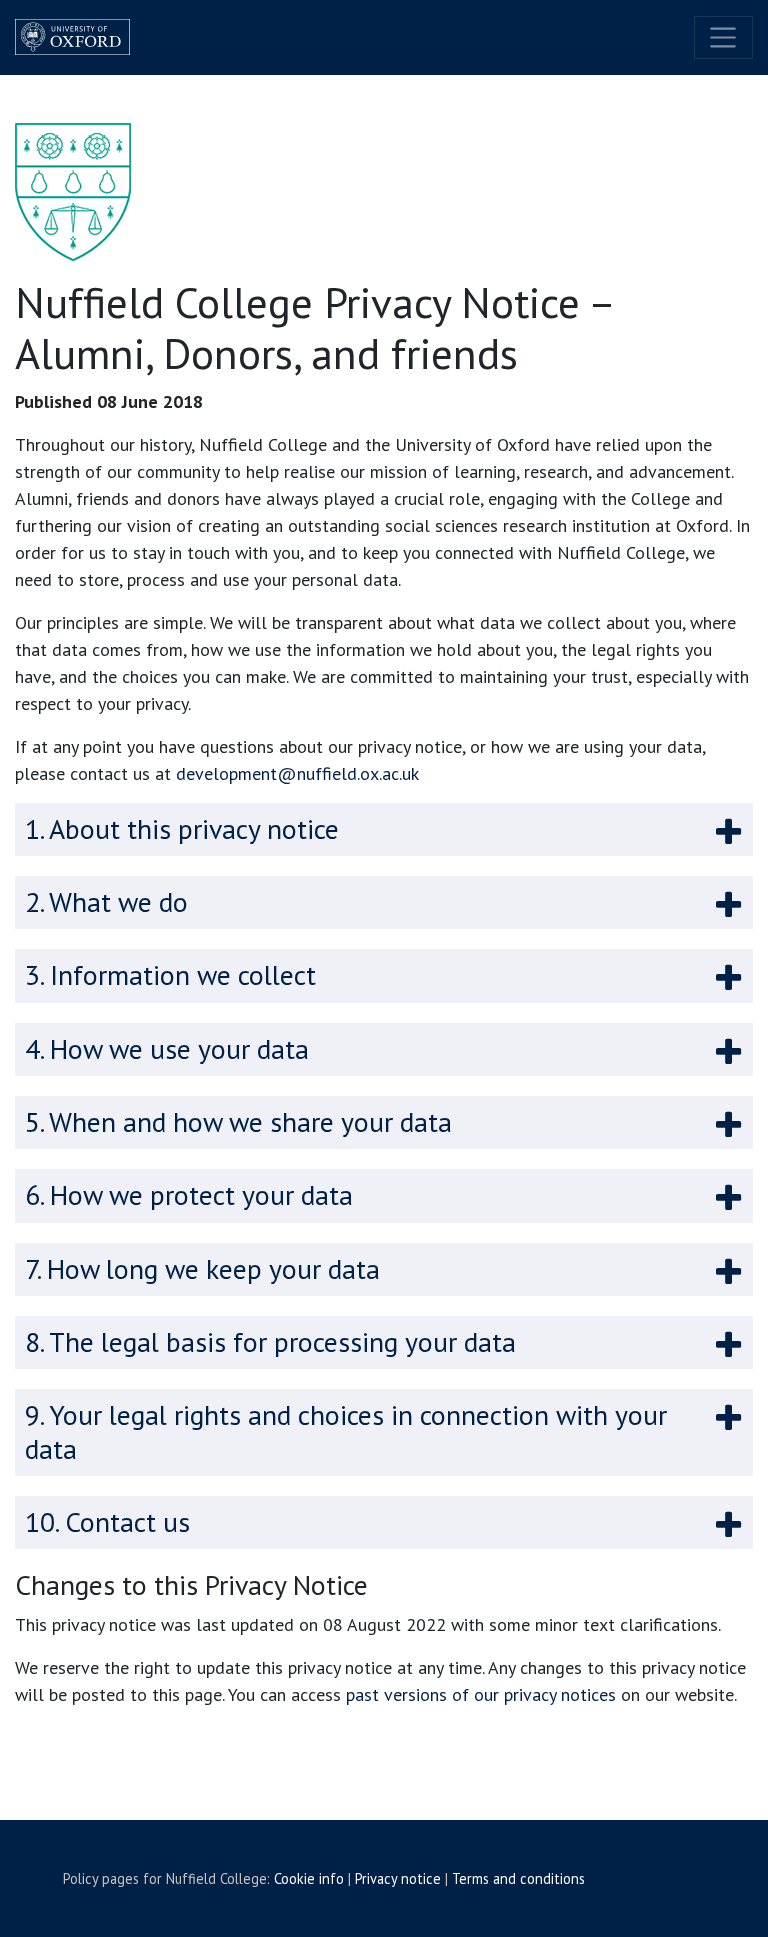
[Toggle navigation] (723, 37)
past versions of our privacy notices (481, 1694)
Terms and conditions (518, 1878)
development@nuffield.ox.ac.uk (297, 773)
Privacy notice (398, 1878)
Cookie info (309, 1878)
